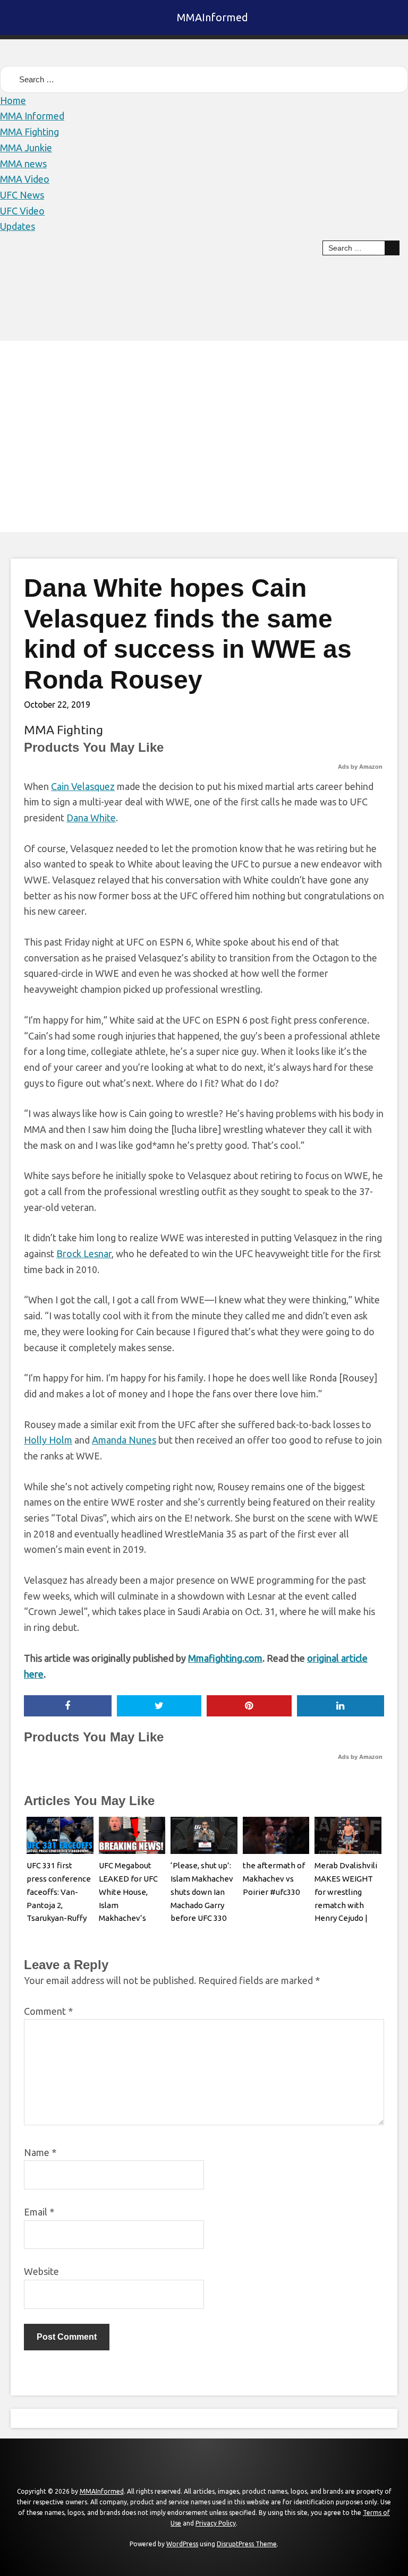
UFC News (22, 195)
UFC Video (22, 211)
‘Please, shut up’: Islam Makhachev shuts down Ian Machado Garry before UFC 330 (202, 1892)
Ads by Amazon (360, 767)
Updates (18, 226)
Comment (48, 2011)
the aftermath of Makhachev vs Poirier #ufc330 (274, 1879)
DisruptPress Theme (247, 2544)
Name (40, 2152)
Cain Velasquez (83, 786)
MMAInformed (212, 17)
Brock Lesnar (84, 1253)
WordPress (182, 2544)
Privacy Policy (216, 2523)
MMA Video (25, 179)
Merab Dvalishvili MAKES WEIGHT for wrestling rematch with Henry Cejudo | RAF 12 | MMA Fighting (346, 1905)
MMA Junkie (26, 148)
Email (39, 2212)
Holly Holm (48, 1440)
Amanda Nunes (124, 1440)
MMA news (23, 164)
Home (13, 100)
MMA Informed (32, 116)
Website (41, 2271)
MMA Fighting (29, 132)
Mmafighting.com (225, 1658)
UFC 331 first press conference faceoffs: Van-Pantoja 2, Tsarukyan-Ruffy (59, 1892)
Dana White (91, 818)
